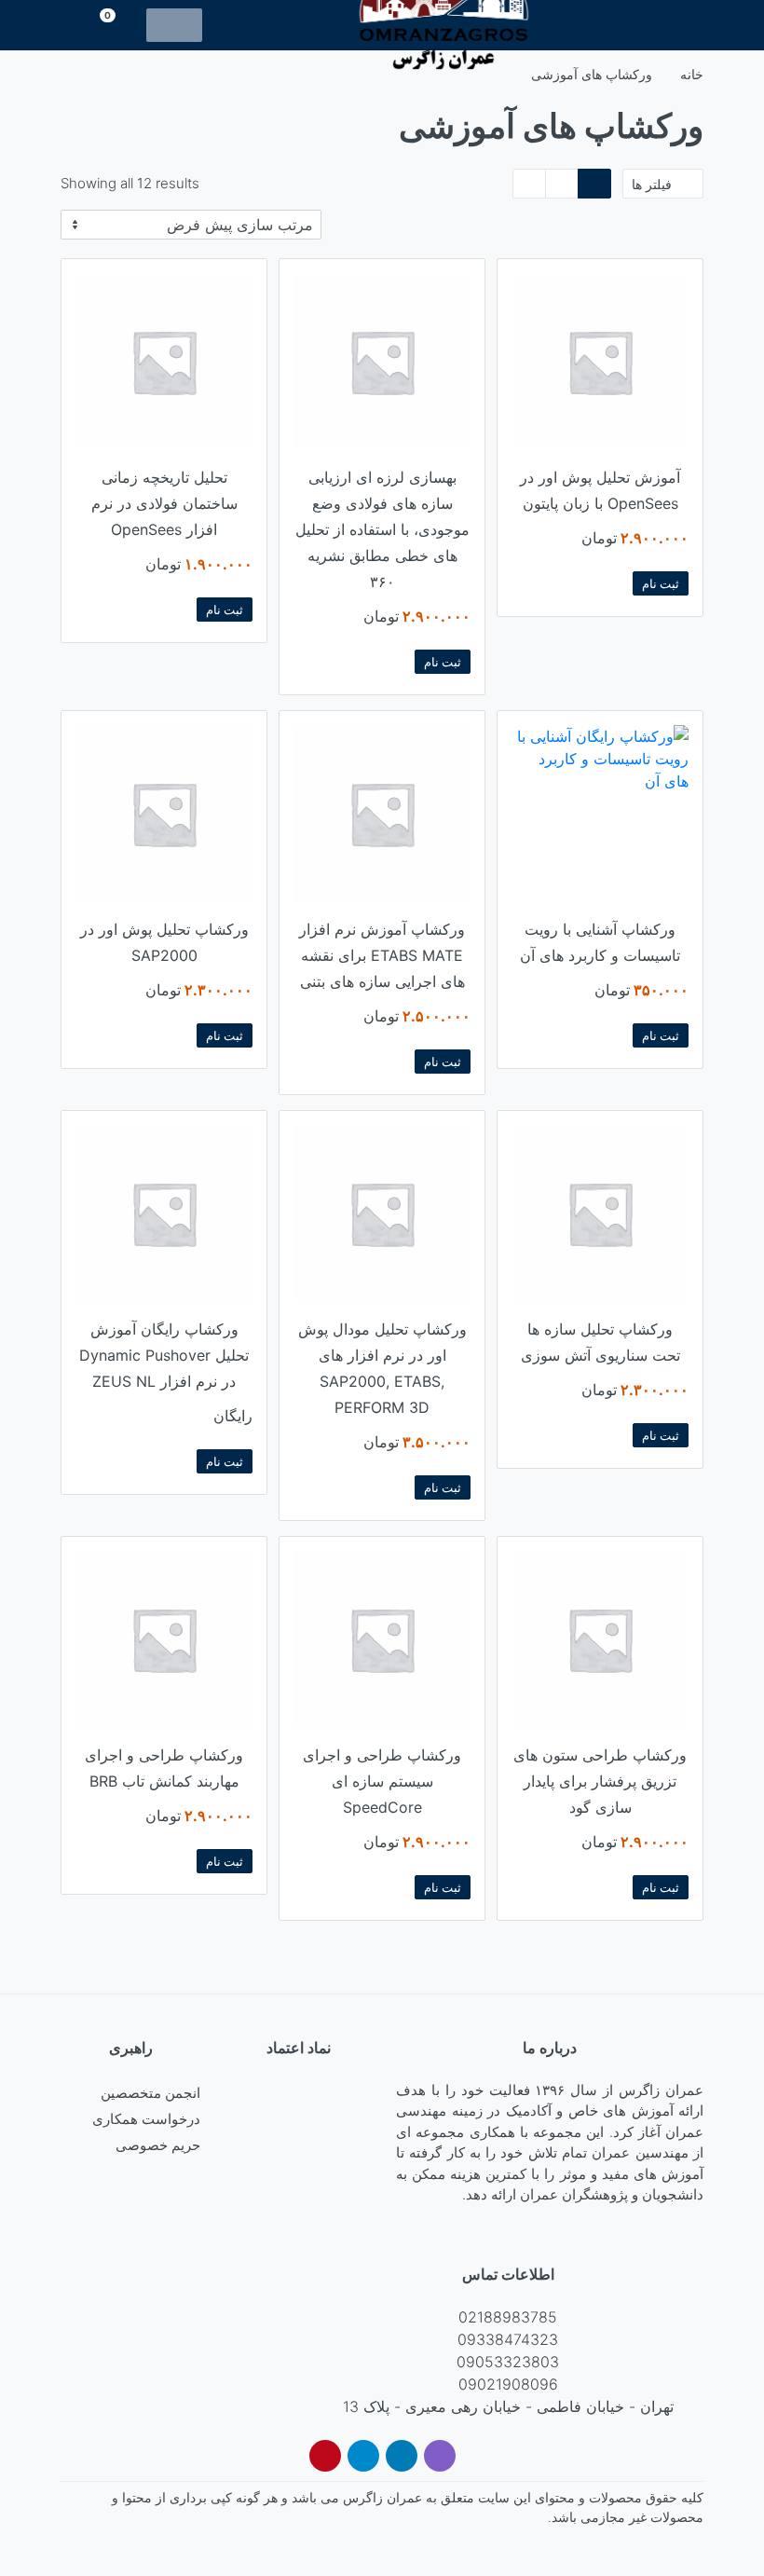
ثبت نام (661, 583)
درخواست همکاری (146, 2119)
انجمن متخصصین (150, 2093)
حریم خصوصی (158, 2145)
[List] (529, 184)
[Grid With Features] (562, 184)
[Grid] (594, 184)
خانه (692, 74)
